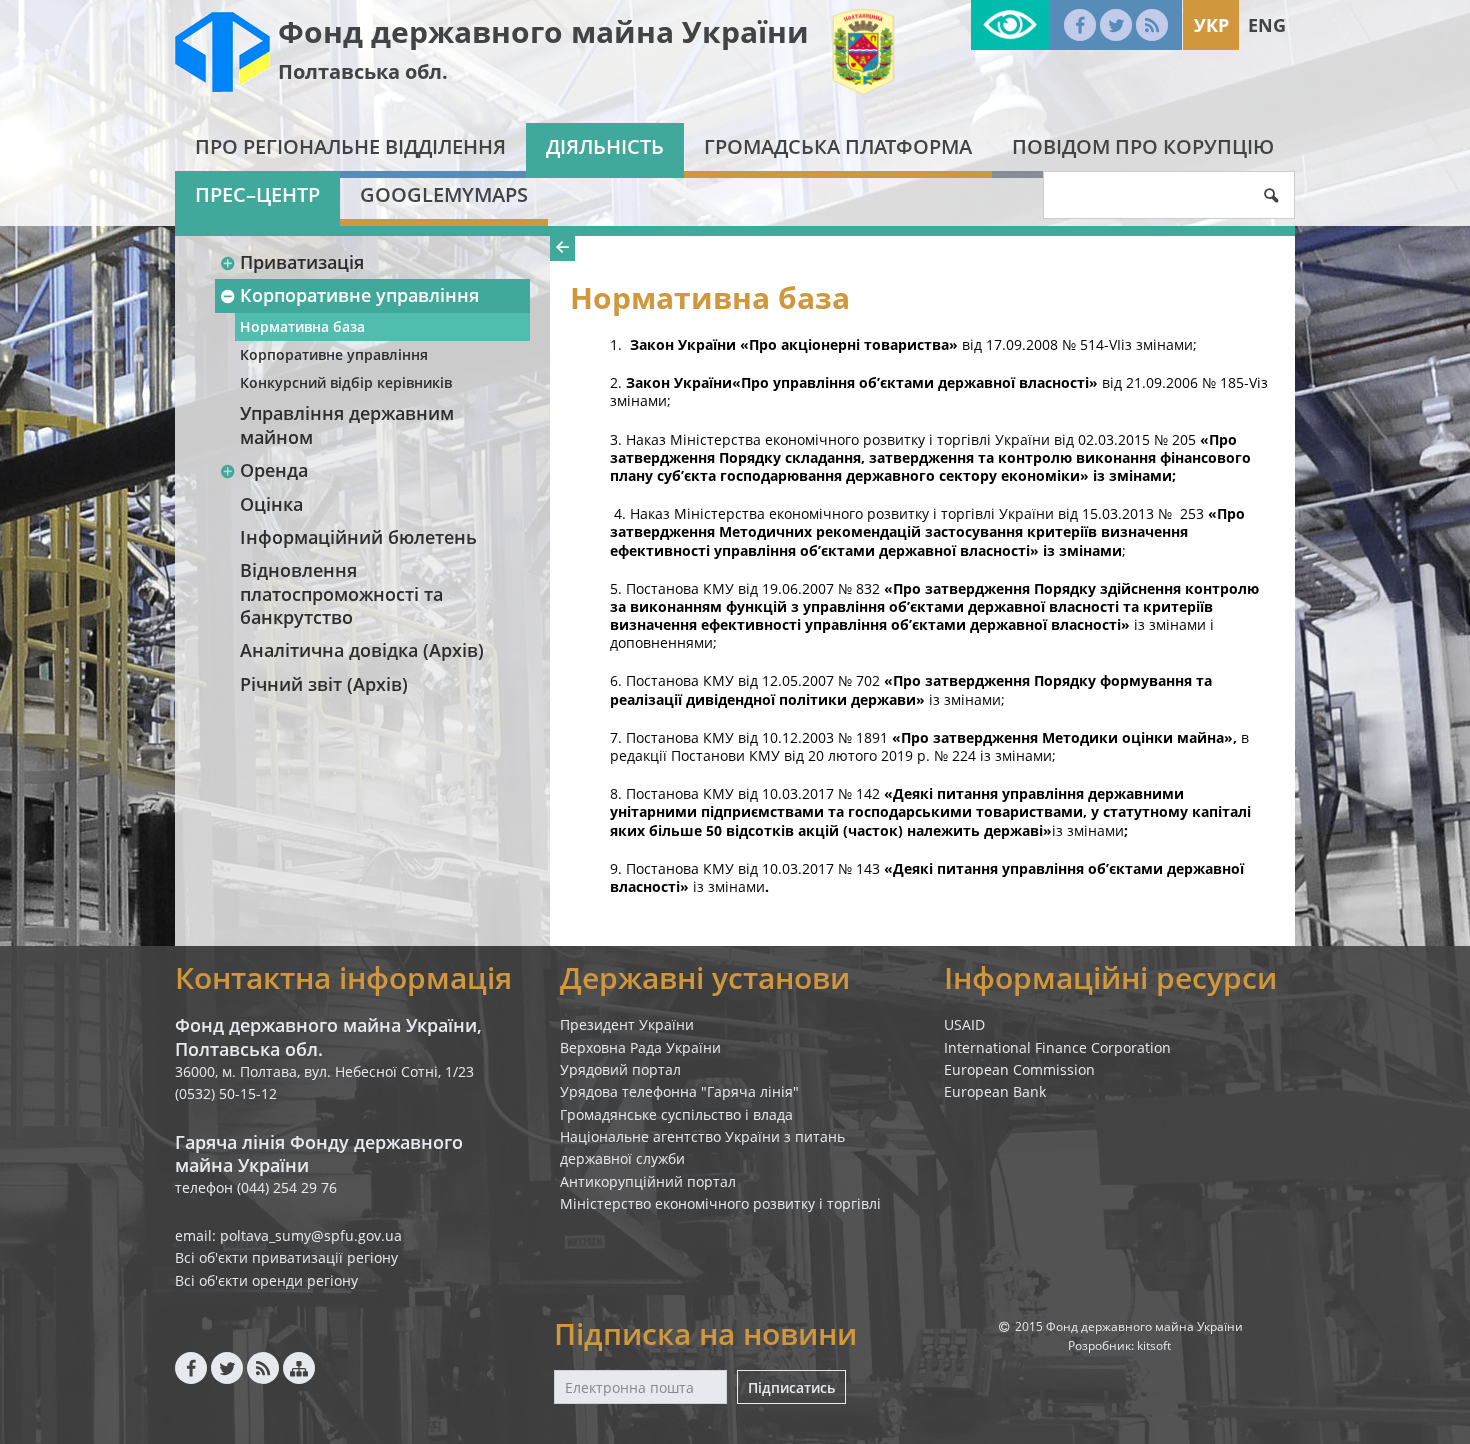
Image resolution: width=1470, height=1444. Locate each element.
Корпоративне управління (359, 295)
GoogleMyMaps (444, 194)
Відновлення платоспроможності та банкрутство (341, 593)
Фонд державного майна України (543, 31)
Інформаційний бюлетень (358, 537)
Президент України (627, 1024)
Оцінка (271, 504)
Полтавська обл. (363, 71)
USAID (964, 1024)
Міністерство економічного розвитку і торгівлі (720, 1203)
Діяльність (605, 146)
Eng (1267, 25)
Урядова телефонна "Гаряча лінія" (679, 1091)
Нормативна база (302, 326)
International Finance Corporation (1057, 1047)
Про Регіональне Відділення (350, 146)
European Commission (1019, 1069)
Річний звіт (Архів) (324, 684)
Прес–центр (257, 194)
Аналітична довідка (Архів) (362, 650)
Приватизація (302, 262)
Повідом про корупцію (1143, 146)
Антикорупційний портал (648, 1181)
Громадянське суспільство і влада (676, 1114)
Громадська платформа (838, 146)
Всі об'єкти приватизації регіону (286, 1257)
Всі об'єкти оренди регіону (266, 1280)
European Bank (995, 1091)
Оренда (274, 470)
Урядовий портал (620, 1069)
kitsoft (1154, 1345)
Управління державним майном (347, 424)
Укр (1211, 25)
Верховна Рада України (640, 1047)
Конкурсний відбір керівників (346, 382)
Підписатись (791, 1387)
